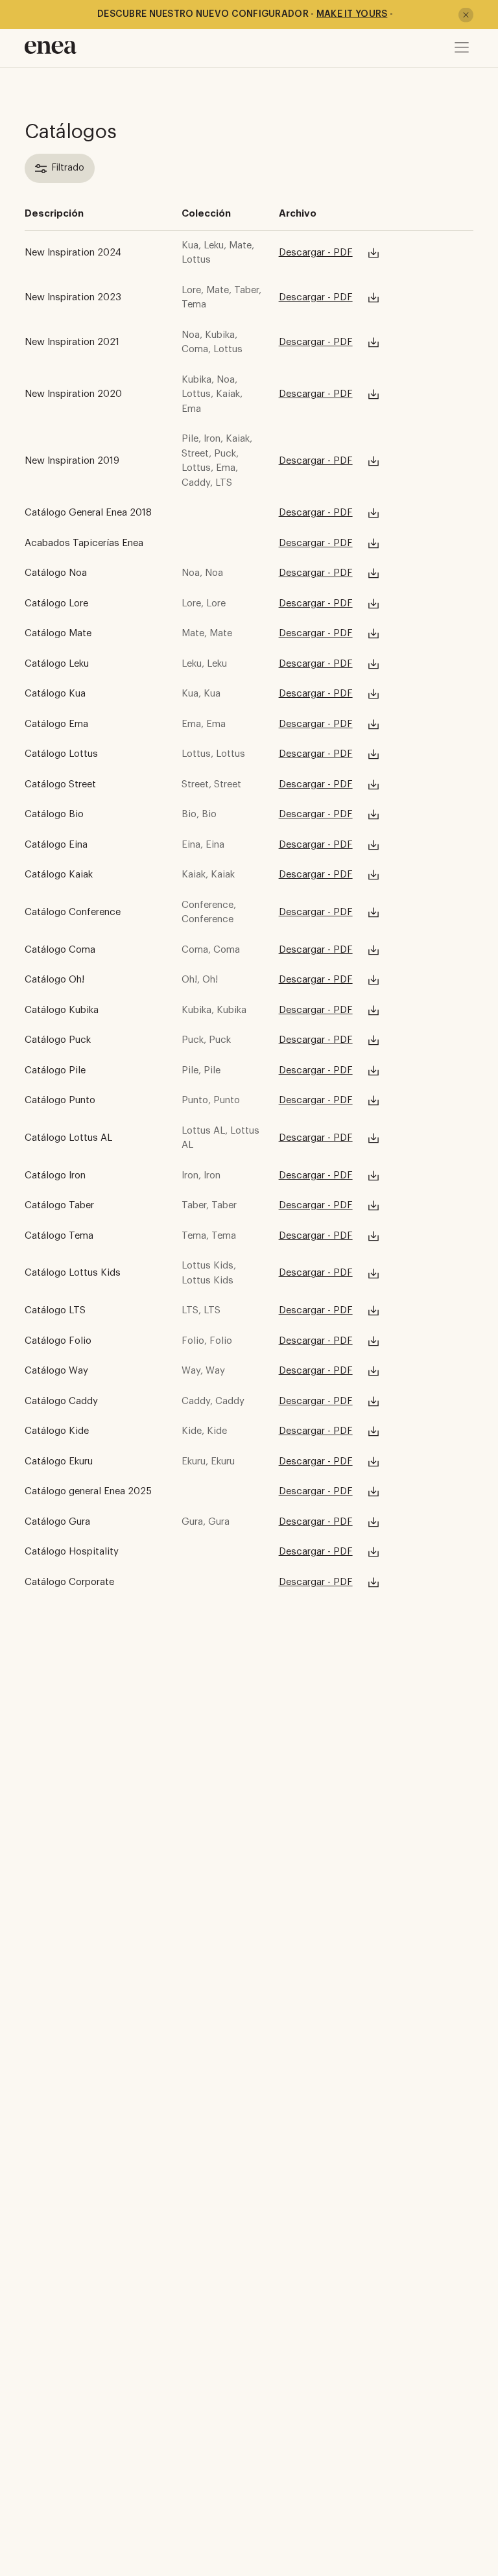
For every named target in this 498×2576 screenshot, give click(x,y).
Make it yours (352, 14)
